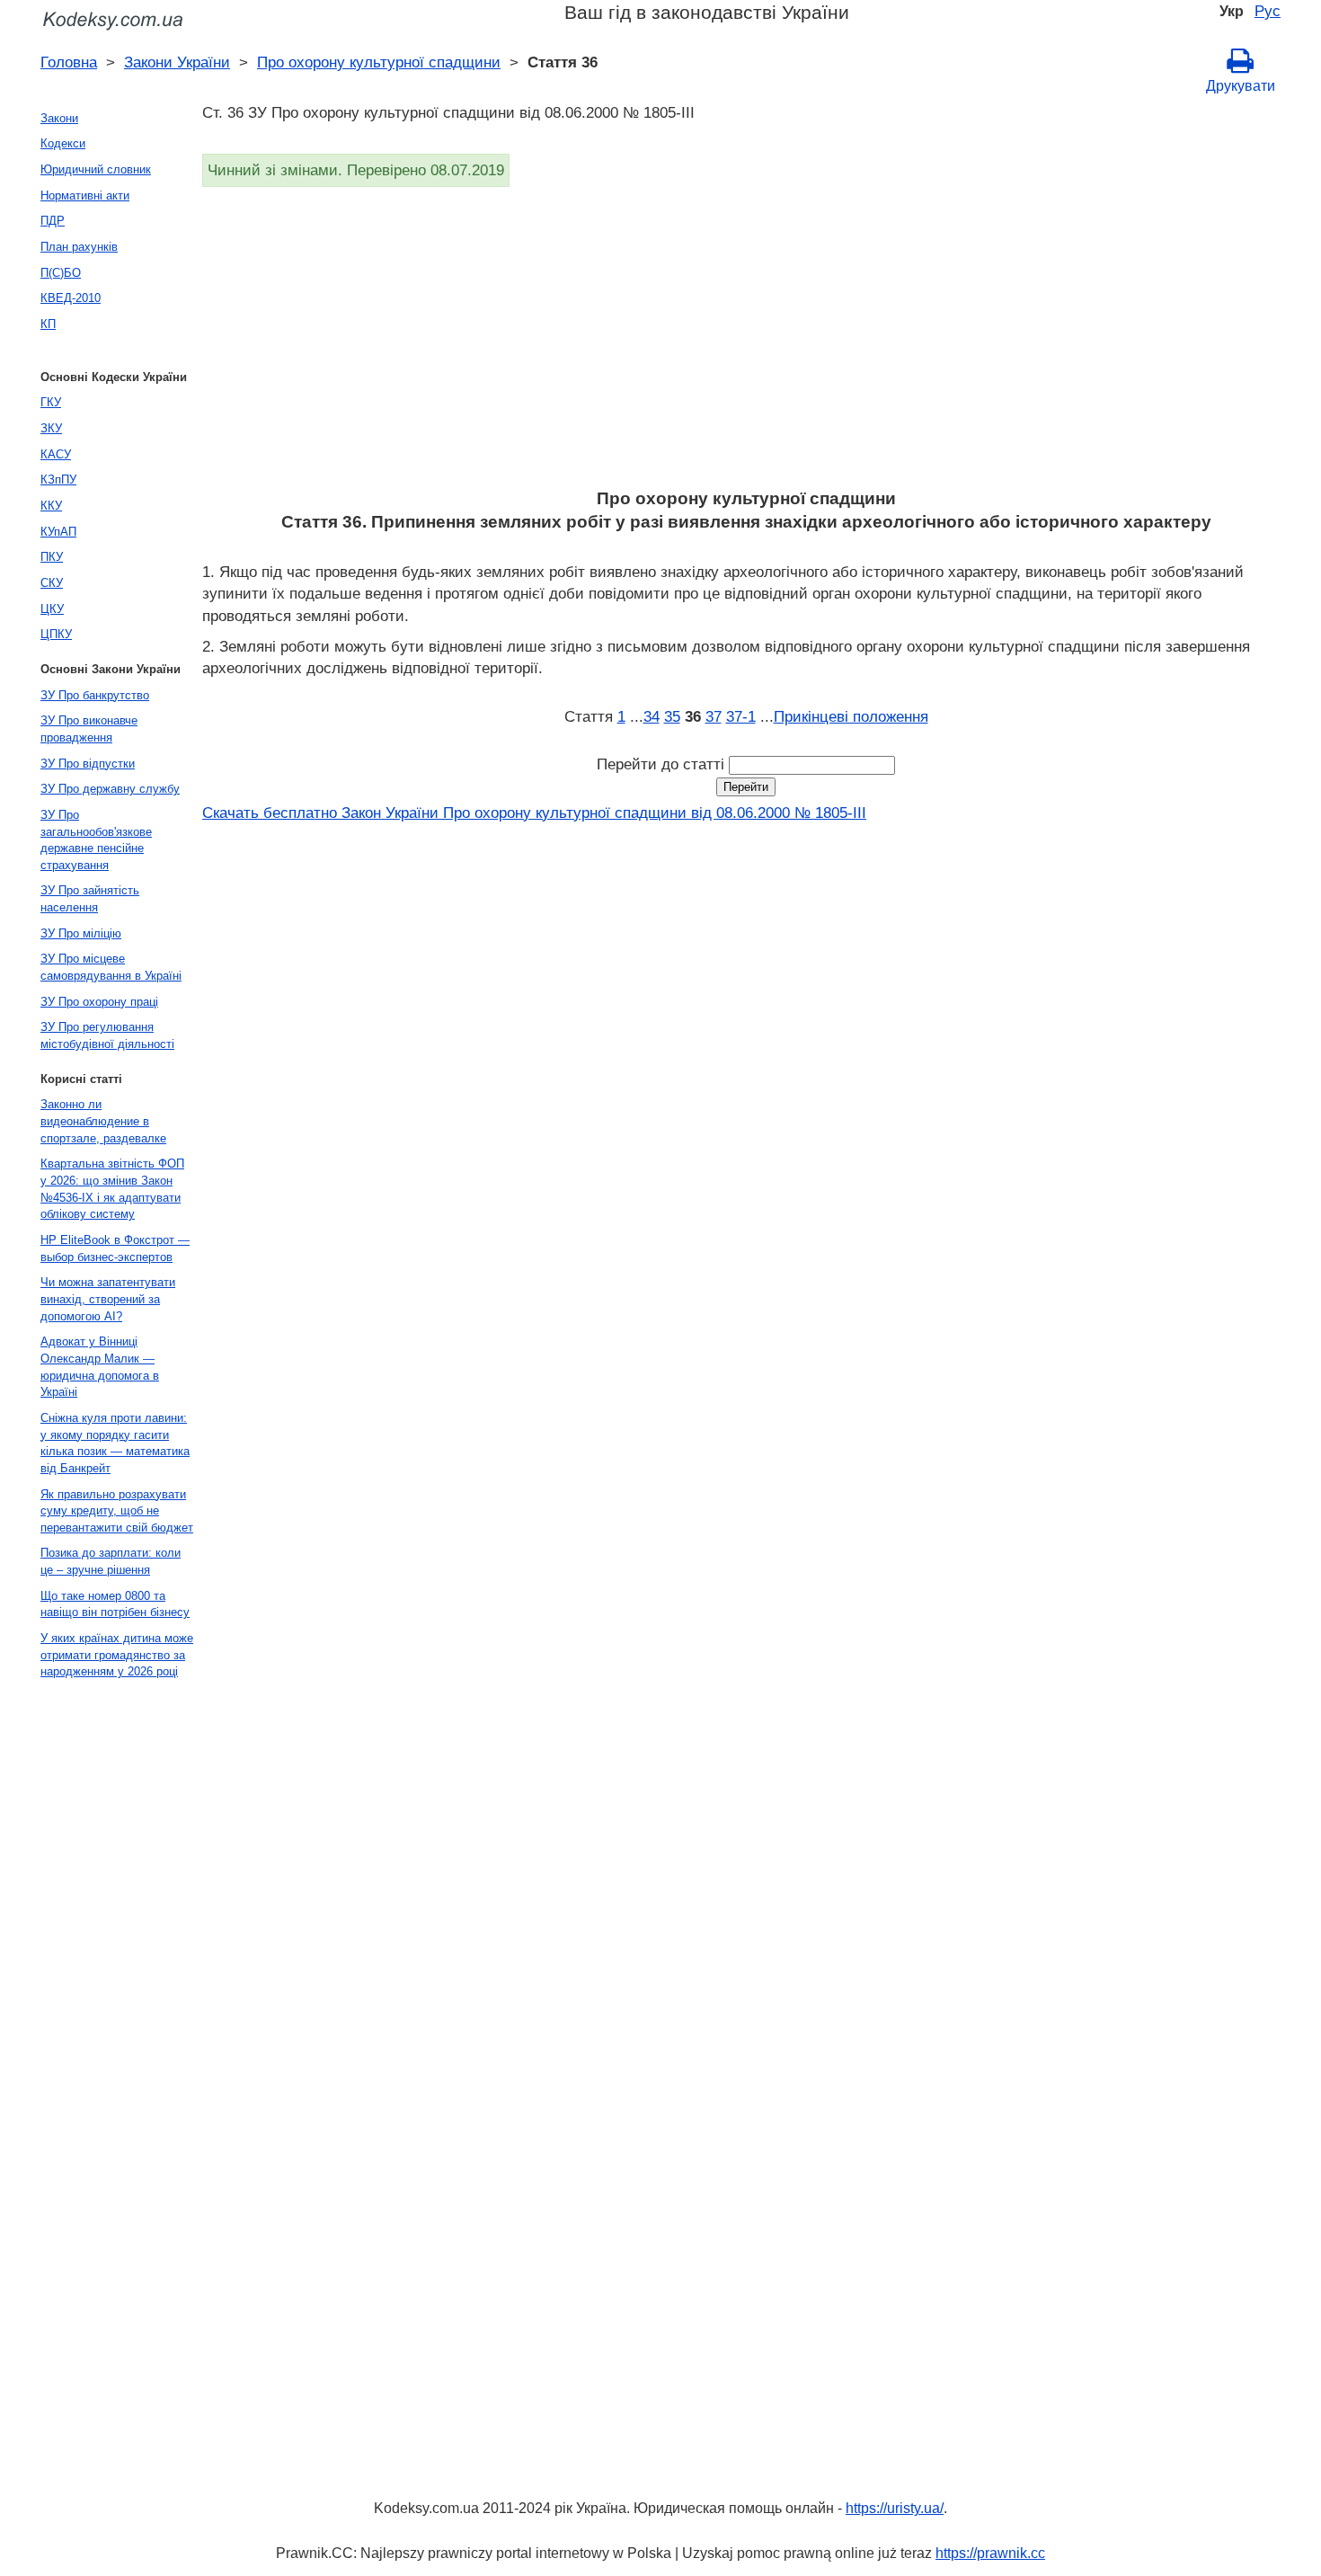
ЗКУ (51, 428)
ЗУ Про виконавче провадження (89, 729)
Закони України (177, 62)
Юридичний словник (96, 169)
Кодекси (63, 143)
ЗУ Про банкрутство (95, 695)
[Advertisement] (741, 343)
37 (714, 716)
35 (672, 716)
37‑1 (741, 716)
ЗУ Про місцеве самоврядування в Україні (111, 967)
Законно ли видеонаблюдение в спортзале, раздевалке (103, 1121)
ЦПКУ (56, 634)
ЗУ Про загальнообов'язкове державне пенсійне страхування (96, 840)
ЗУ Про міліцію (81, 933)
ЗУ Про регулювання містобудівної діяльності (107, 1035)
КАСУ (56, 454)
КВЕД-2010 (71, 298)
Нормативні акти (85, 195)
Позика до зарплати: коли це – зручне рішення (111, 1561)
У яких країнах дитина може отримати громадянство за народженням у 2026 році (117, 1655)
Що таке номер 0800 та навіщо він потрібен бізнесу (115, 1604)
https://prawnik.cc (990, 2553)
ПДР (53, 221)
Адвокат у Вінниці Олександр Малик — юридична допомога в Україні (100, 1367)
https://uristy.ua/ (895, 2508)
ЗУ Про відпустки (88, 764)
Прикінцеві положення (851, 716)
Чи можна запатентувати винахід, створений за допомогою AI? (108, 1299)
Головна (69, 62)
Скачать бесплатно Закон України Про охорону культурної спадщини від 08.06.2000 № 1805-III (534, 813)
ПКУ (52, 557)
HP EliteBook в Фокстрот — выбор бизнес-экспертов (115, 1248)
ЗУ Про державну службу (110, 789)
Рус (1268, 11)
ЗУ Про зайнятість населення (90, 899)
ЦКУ (52, 609)
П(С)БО (61, 273)
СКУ (52, 583)
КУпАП (58, 532)
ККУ (51, 506)
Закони (59, 118)
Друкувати (1241, 86)
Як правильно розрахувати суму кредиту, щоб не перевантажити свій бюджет (117, 1511)
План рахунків (79, 247)
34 (652, 716)
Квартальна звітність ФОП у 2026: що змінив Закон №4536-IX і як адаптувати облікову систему (112, 1189)
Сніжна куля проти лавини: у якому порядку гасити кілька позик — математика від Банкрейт (115, 1443)
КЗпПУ (58, 480)
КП (48, 324)
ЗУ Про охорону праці (99, 1002)
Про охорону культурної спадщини (379, 62)
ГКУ (51, 402)
